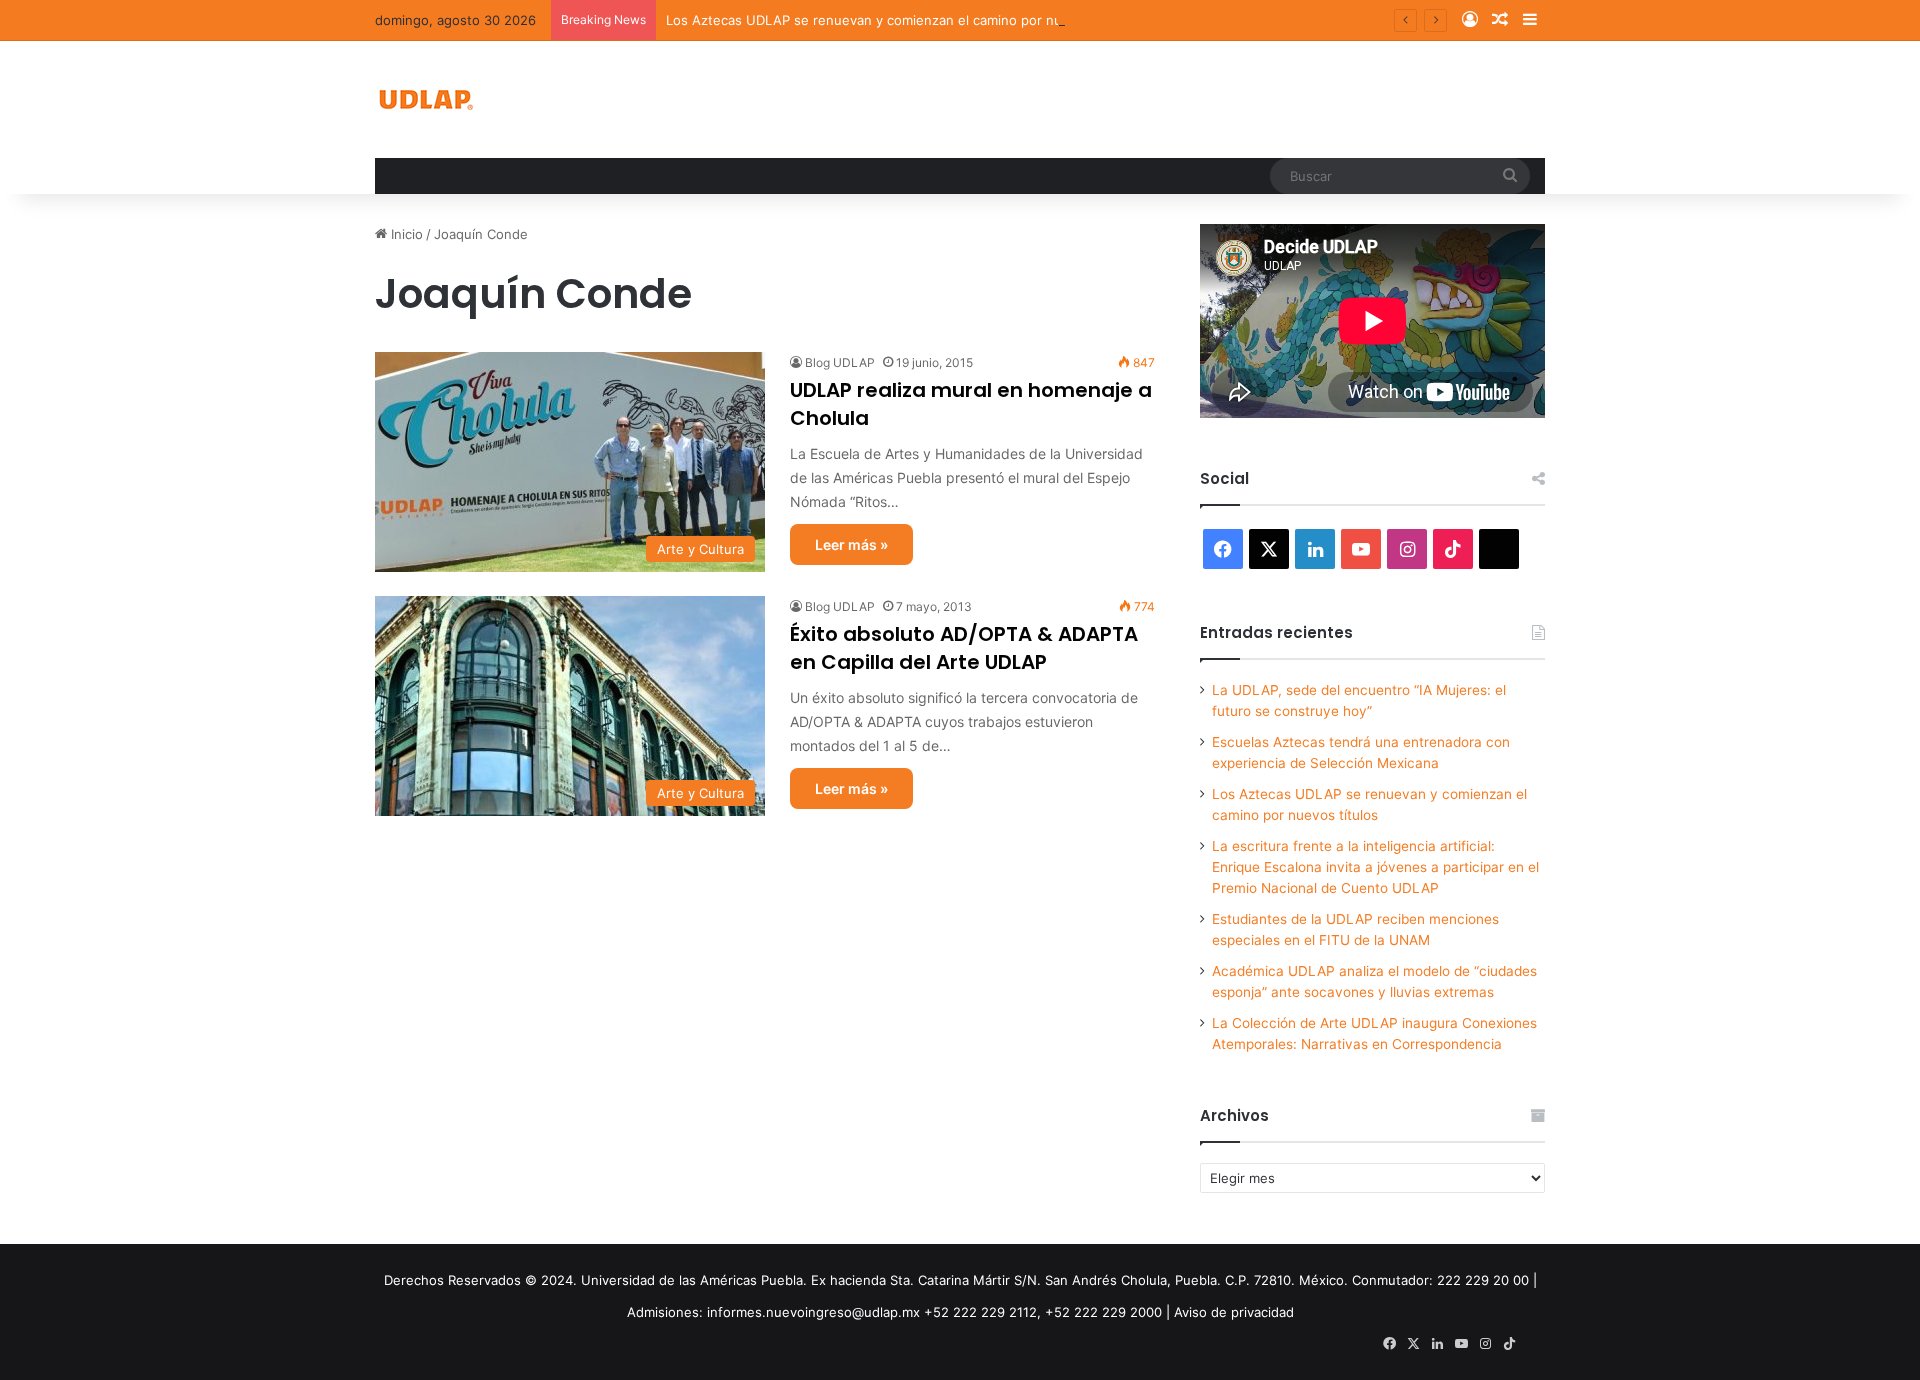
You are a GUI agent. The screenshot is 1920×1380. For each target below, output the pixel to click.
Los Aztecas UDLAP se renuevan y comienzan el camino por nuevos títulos (900, 20)
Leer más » (851, 544)
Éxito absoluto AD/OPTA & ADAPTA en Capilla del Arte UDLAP (964, 648)
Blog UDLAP (840, 362)
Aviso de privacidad (1234, 1312)
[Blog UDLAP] (425, 99)
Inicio (405, 234)
